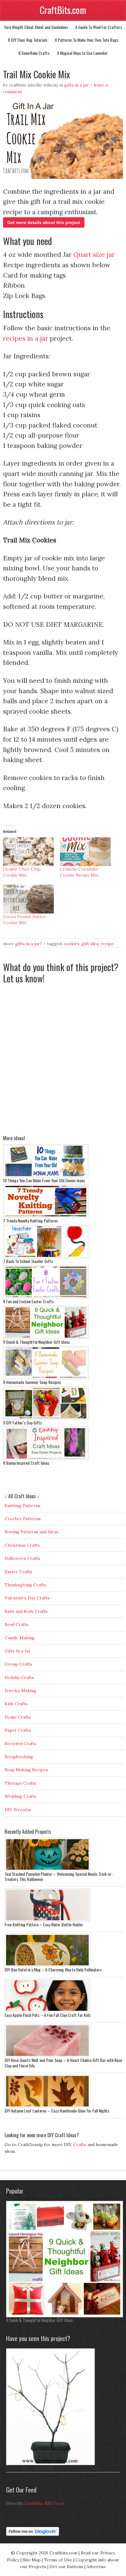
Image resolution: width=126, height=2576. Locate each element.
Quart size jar (94, 255)
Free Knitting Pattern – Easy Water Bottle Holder (44, 1924)
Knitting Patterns (22, 1506)
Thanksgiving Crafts (25, 1585)
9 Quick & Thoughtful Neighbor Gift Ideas (36, 1342)
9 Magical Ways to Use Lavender (82, 53)
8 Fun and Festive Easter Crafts (28, 1301)
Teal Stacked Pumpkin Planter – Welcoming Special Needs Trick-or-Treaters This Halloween (59, 1877)
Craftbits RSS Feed (44, 2503)
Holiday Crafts (19, 1677)
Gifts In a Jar (76, 85)
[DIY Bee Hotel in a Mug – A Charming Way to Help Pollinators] (47, 1965)
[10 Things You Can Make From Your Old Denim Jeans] (46, 1176)
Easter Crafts (18, 1572)
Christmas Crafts (22, 1545)
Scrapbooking (19, 1757)
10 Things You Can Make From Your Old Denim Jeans (44, 1180)
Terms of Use (58, 2560)
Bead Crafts (17, 1624)
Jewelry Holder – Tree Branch (30, 2468)
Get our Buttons (66, 2567)
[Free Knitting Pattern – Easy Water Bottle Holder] (47, 1920)
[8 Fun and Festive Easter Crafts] (46, 1297)
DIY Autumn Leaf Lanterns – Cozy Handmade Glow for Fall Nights (57, 2111)
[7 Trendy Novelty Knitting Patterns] (46, 1216)
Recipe (107, 944)
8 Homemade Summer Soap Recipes (32, 1382)
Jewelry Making (20, 1691)
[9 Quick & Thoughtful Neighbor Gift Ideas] (46, 1338)
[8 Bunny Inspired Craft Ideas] (46, 1459)
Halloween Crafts (22, 1558)
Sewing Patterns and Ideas (31, 1532)
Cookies (72, 944)
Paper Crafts (18, 1730)
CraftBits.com (63, 10)
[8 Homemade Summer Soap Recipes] (46, 1378)
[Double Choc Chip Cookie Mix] (28, 852)
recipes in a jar (26, 338)
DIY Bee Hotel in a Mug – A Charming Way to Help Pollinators (53, 1969)
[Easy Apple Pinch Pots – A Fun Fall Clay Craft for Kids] (47, 2011)
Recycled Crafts (20, 1744)
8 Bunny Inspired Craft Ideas (26, 1463)
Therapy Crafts (20, 1783)
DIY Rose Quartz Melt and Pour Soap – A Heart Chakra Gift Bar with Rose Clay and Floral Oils (63, 2063)
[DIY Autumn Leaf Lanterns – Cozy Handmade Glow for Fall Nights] (47, 2106)
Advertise (96, 2567)
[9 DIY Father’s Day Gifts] (46, 1418)
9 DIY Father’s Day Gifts (22, 1423)
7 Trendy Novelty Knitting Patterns (30, 1221)
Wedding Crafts (20, 1796)
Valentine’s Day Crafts (27, 1598)
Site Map (32, 2560)
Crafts (80, 2145)
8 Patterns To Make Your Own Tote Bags (87, 40)
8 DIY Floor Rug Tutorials (28, 40)
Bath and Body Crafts (26, 1611)
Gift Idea (90, 944)
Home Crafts (18, 1717)
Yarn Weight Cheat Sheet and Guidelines (36, 27)
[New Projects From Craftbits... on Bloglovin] (33, 2534)
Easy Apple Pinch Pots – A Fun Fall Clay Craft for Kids (48, 2015)
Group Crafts (18, 1664)
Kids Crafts (16, 1704)
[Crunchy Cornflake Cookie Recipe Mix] (85, 852)
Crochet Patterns (23, 1519)
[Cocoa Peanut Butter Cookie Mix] (28, 899)
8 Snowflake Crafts (34, 53)
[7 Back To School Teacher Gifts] (46, 1257)
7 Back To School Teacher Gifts (28, 1261)
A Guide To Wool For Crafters (99, 27)
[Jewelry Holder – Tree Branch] (50, 2464)
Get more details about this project (44, 222)
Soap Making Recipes (26, 1770)
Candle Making (20, 1638)
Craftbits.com (63, 2553)
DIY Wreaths (18, 1810)
